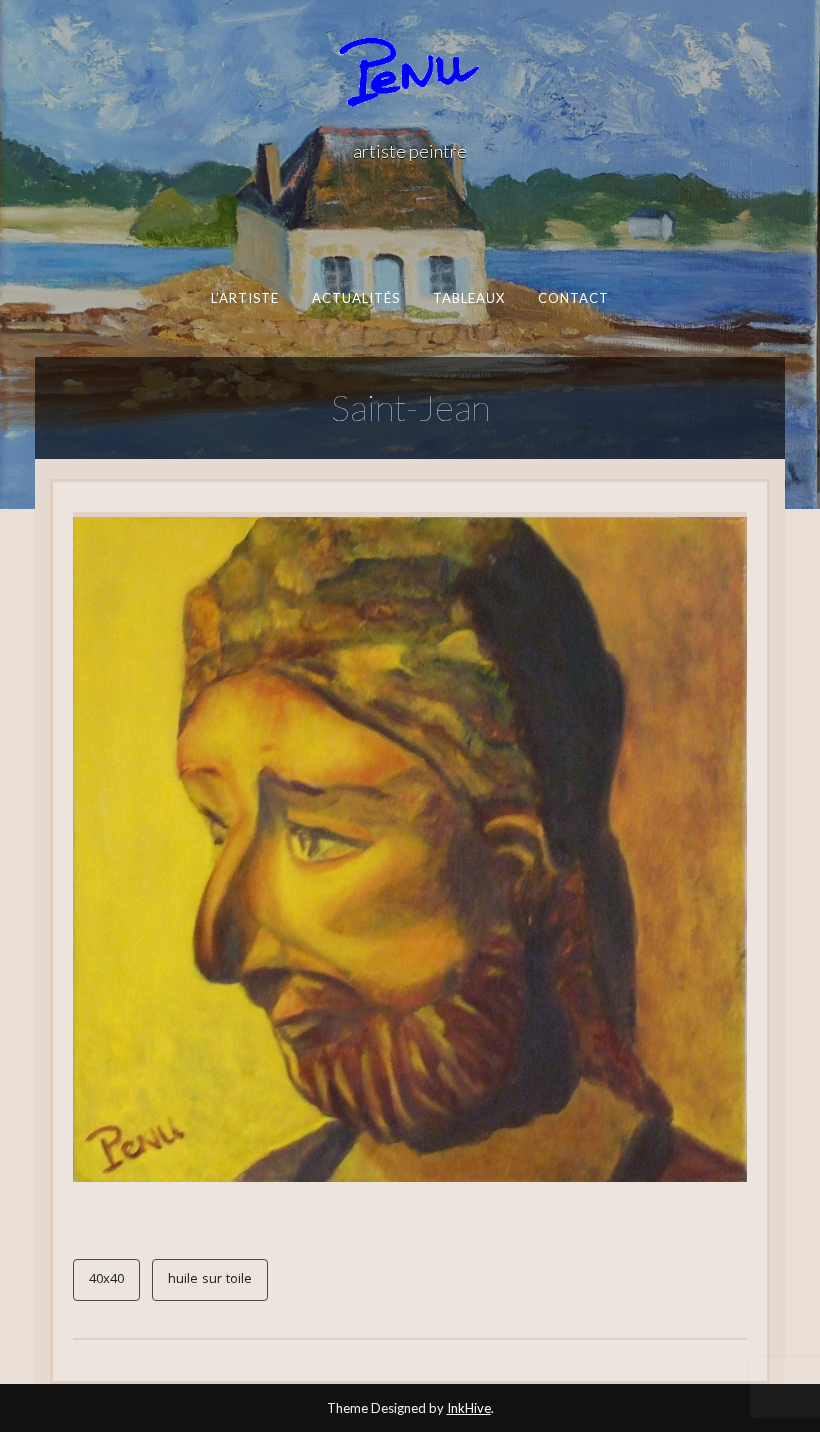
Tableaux (469, 298)
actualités (356, 298)
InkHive (469, 1408)
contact (574, 298)
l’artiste (245, 298)
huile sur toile (210, 1280)
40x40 (106, 1280)
